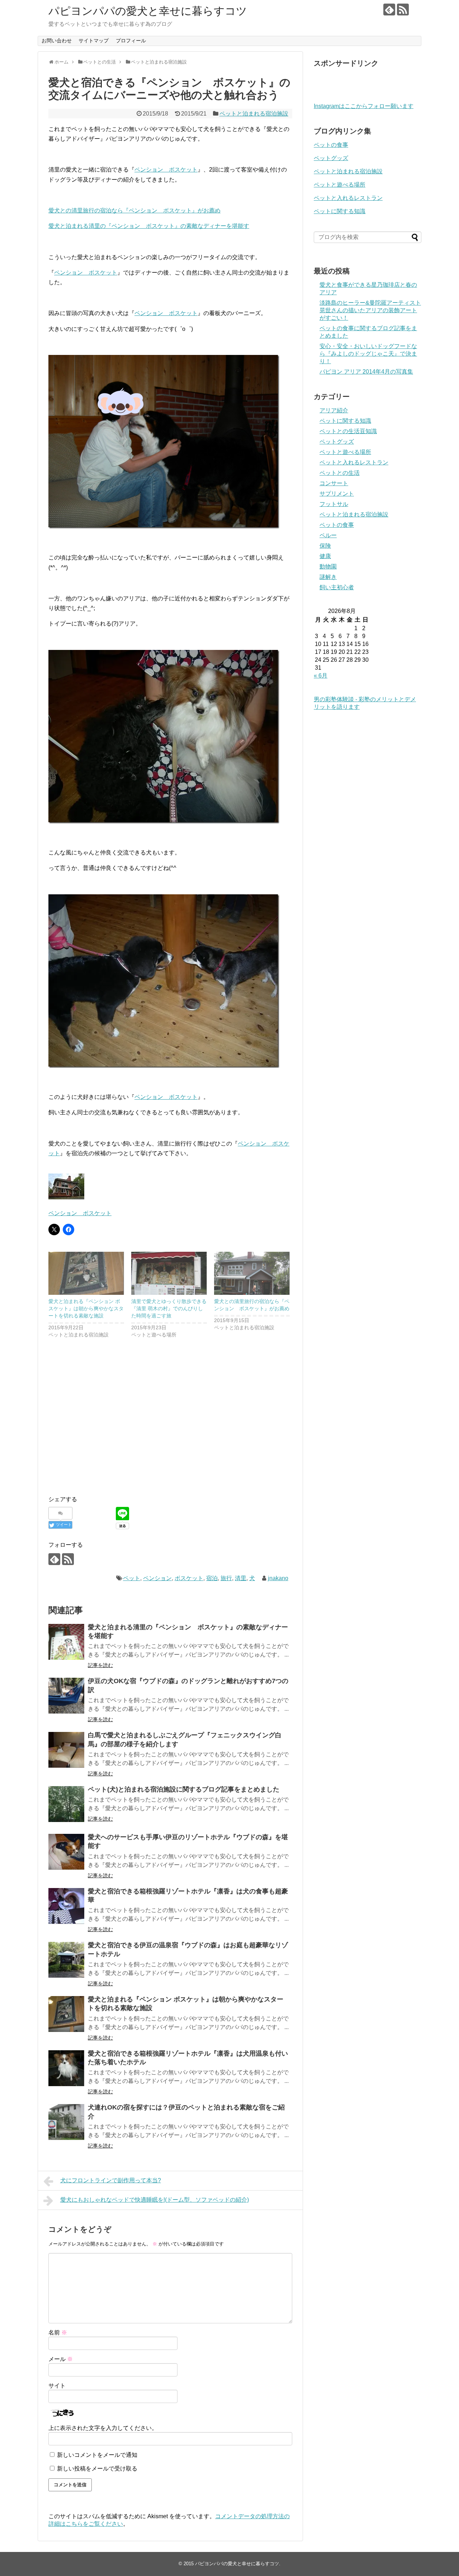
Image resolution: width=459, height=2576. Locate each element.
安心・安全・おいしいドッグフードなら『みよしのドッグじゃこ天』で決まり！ (368, 354)
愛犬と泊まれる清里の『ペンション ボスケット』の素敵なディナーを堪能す (149, 226)
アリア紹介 (334, 410)
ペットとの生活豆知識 (348, 431)
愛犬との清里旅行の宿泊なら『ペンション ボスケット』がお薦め (134, 210)
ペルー (328, 535)
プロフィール (131, 41)
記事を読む (100, 1665)
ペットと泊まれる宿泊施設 (254, 114)
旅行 (226, 1578)
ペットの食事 (331, 145)
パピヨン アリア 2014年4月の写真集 (366, 372)
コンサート (334, 483)
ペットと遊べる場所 (340, 185)
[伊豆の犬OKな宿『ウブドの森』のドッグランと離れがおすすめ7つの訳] (66, 1696)
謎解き (328, 577)
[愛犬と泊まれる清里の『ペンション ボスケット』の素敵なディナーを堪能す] (66, 1642)
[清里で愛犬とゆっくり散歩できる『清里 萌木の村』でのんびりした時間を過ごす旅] (169, 1273)
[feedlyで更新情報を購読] (389, 10)
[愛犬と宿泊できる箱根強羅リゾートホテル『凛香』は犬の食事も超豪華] (66, 1906)
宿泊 (212, 1578)
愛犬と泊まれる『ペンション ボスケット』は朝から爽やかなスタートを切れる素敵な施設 (86, 1308)
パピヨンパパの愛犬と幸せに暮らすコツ (148, 11)
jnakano (278, 1578)
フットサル (334, 504)
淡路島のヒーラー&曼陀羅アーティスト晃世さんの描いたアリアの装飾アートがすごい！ (370, 310)
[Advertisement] (109, 1435)
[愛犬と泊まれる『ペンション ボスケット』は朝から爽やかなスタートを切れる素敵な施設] (86, 1273)
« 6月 (321, 676)
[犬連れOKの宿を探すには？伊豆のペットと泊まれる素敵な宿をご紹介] (66, 2122)
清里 (241, 1578)
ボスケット (189, 1578)
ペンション (157, 1578)
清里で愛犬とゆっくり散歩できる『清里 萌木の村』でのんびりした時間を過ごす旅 (169, 1308)
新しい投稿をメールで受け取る (97, 2469)
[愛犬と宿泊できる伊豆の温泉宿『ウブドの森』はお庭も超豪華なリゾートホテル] (66, 1960)
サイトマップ (94, 41)
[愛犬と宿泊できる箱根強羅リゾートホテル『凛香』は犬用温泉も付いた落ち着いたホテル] (66, 2068)
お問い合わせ (57, 41)
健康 (325, 556)
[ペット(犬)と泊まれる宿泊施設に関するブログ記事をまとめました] (66, 1804)
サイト (57, 2386)
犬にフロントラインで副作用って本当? (111, 2180)
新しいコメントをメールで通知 (97, 2455)
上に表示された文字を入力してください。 (103, 2428)
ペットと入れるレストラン (348, 198)
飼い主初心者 (337, 587)
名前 (58, 2333)
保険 (325, 546)
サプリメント (337, 494)
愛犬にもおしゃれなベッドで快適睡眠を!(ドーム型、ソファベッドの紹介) (155, 2200)
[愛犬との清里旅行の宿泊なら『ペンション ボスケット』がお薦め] (252, 1273)
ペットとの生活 (340, 473)
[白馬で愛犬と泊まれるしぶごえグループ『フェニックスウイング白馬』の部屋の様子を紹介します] (66, 1750)
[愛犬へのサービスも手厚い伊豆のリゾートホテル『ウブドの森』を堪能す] (66, 1852)
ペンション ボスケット (166, 170)
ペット (132, 1578)
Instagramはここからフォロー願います (364, 106)
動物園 (328, 566)
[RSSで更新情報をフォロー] (403, 10)
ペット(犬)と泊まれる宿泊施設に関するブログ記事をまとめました (184, 1789)
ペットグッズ (331, 158)
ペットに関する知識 (340, 211)
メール (61, 2359)
